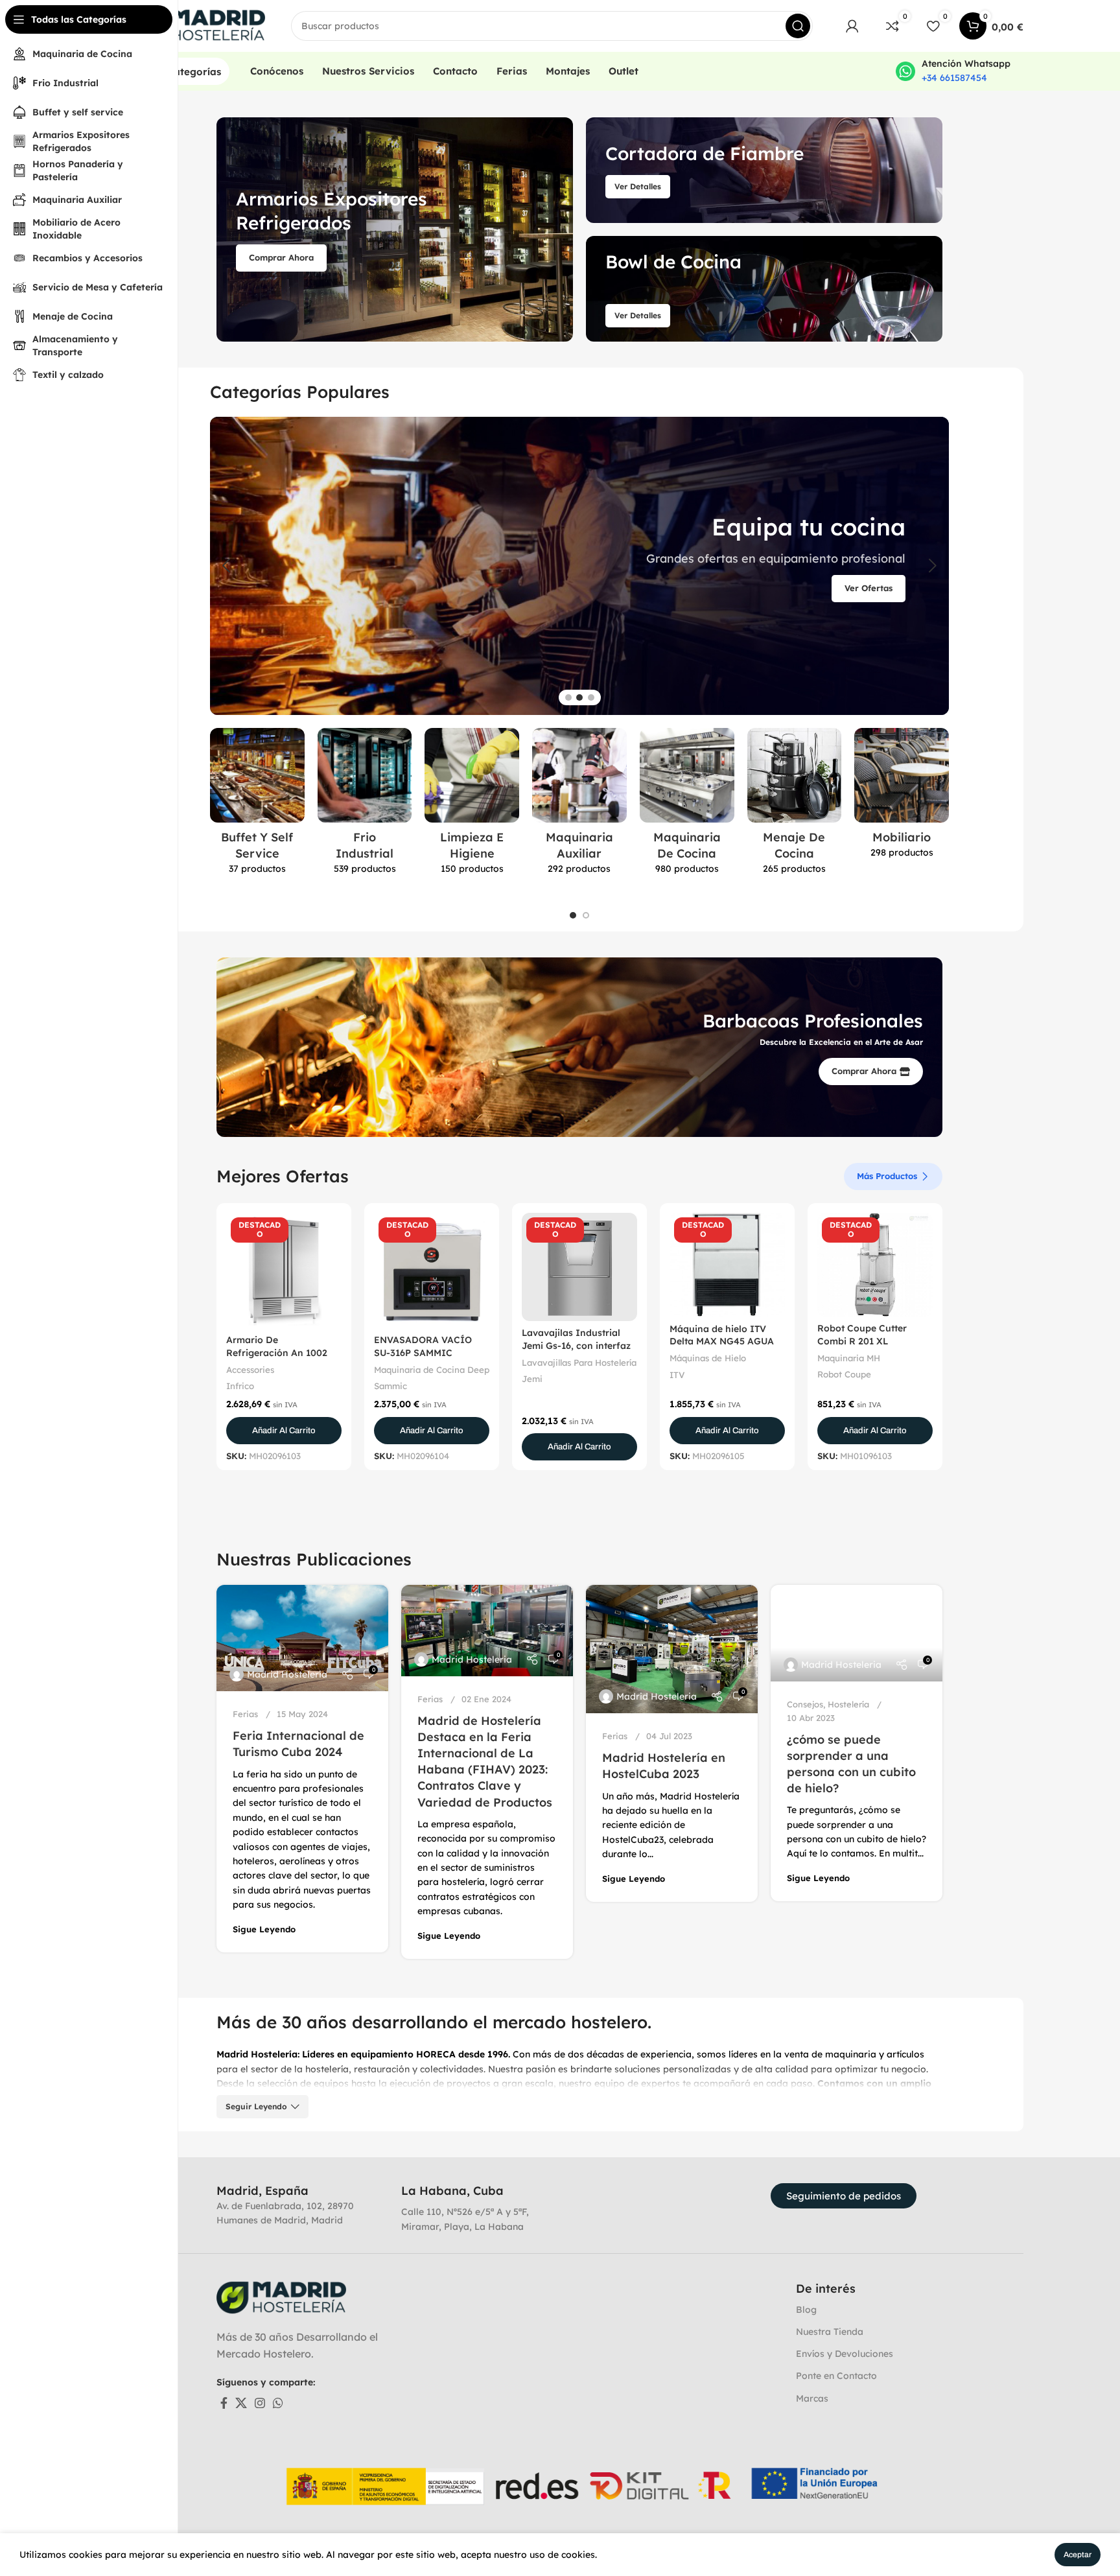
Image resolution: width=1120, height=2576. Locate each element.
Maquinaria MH (849, 1358)
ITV (677, 1375)
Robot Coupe (844, 1374)
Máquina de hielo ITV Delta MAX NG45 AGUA (722, 1335)
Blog (806, 2310)
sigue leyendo (264, 1929)
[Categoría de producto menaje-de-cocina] (795, 805)
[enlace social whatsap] (278, 2403)
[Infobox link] (953, 71)
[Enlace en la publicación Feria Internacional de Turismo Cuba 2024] (302, 1638)
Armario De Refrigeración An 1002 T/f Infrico (277, 1352)
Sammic (391, 1386)
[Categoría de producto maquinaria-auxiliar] (579, 805)
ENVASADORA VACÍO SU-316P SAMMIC (423, 1346)
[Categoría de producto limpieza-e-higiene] (472, 805)
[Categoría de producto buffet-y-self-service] (257, 805)
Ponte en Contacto (836, 2376)
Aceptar (1078, 2555)
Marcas (812, 2398)
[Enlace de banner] (395, 229)
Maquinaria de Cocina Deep (432, 1370)
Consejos (805, 1704)
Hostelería (848, 1704)
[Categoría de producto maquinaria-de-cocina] (687, 805)
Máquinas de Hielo (708, 1358)
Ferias (245, 1714)
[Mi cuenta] (852, 26)
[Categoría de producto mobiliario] (902, 797)
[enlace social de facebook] (224, 2403)
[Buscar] (798, 26)
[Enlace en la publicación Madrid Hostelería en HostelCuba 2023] (672, 1649)
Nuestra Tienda (830, 2332)
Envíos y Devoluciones (845, 2354)
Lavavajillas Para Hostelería (579, 1363)
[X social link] (241, 2403)
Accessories (250, 1370)
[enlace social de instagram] (260, 2403)
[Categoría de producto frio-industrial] (365, 805)
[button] (284, 1431)
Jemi (532, 1379)
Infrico (240, 1386)
